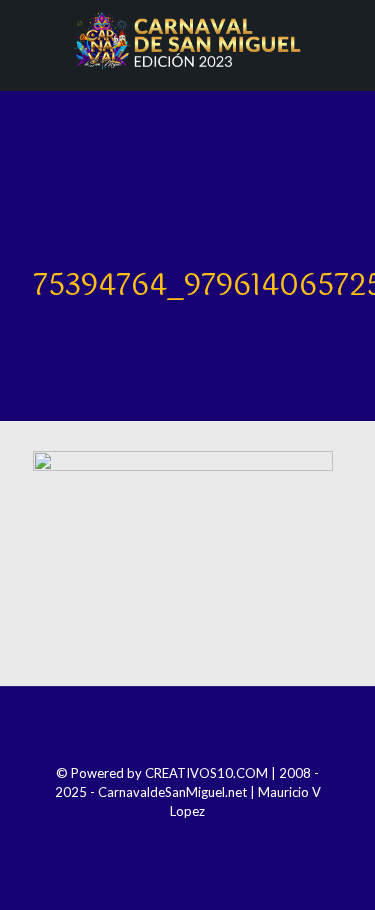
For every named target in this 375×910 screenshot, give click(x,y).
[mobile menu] (348, 40)
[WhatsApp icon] (228, 839)
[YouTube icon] (201, 839)
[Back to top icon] (188, 728)
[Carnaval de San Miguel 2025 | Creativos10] (187, 40)
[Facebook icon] (147, 839)
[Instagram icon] (174, 839)
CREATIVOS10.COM (206, 773)
